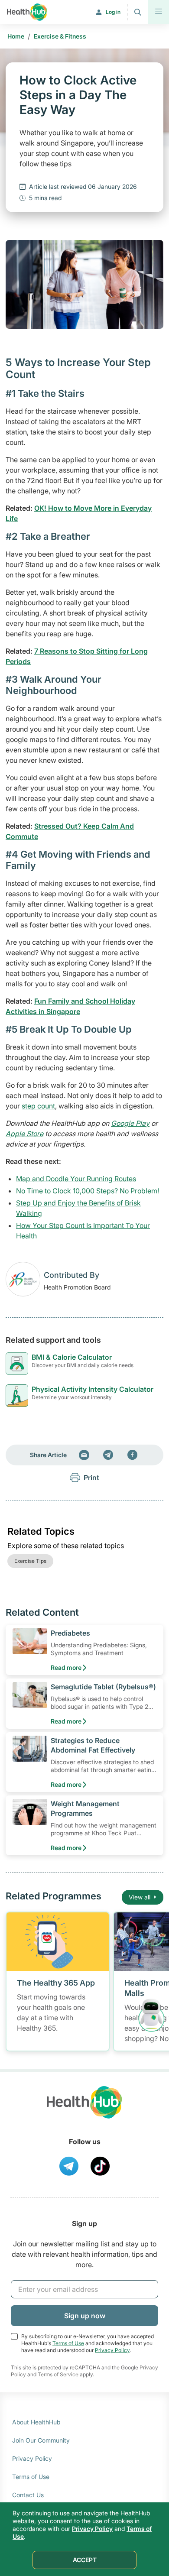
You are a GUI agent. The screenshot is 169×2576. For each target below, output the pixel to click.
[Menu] (159, 12)
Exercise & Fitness (60, 36)
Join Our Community (41, 2440)
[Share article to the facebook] (133, 1455)
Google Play (130, 1123)
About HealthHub (36, 2422)
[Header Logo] (27, 12)
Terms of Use (68, 2343)
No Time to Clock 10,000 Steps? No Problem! (88, 1191)
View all (140, 1897)
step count (38, 1106)
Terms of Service (58, 2374)
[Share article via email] (84, 1455)
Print (91, 1478)
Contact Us (28, 2495)
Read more (66, 1667)
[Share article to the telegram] (108, 1455)
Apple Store (24, 1134)
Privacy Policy (112, 2350)
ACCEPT (85, 2560)
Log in (113, 12)
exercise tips (30, 1561)
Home (16, 36)
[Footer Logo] (84, 2110)
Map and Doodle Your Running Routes (76, 1179)
